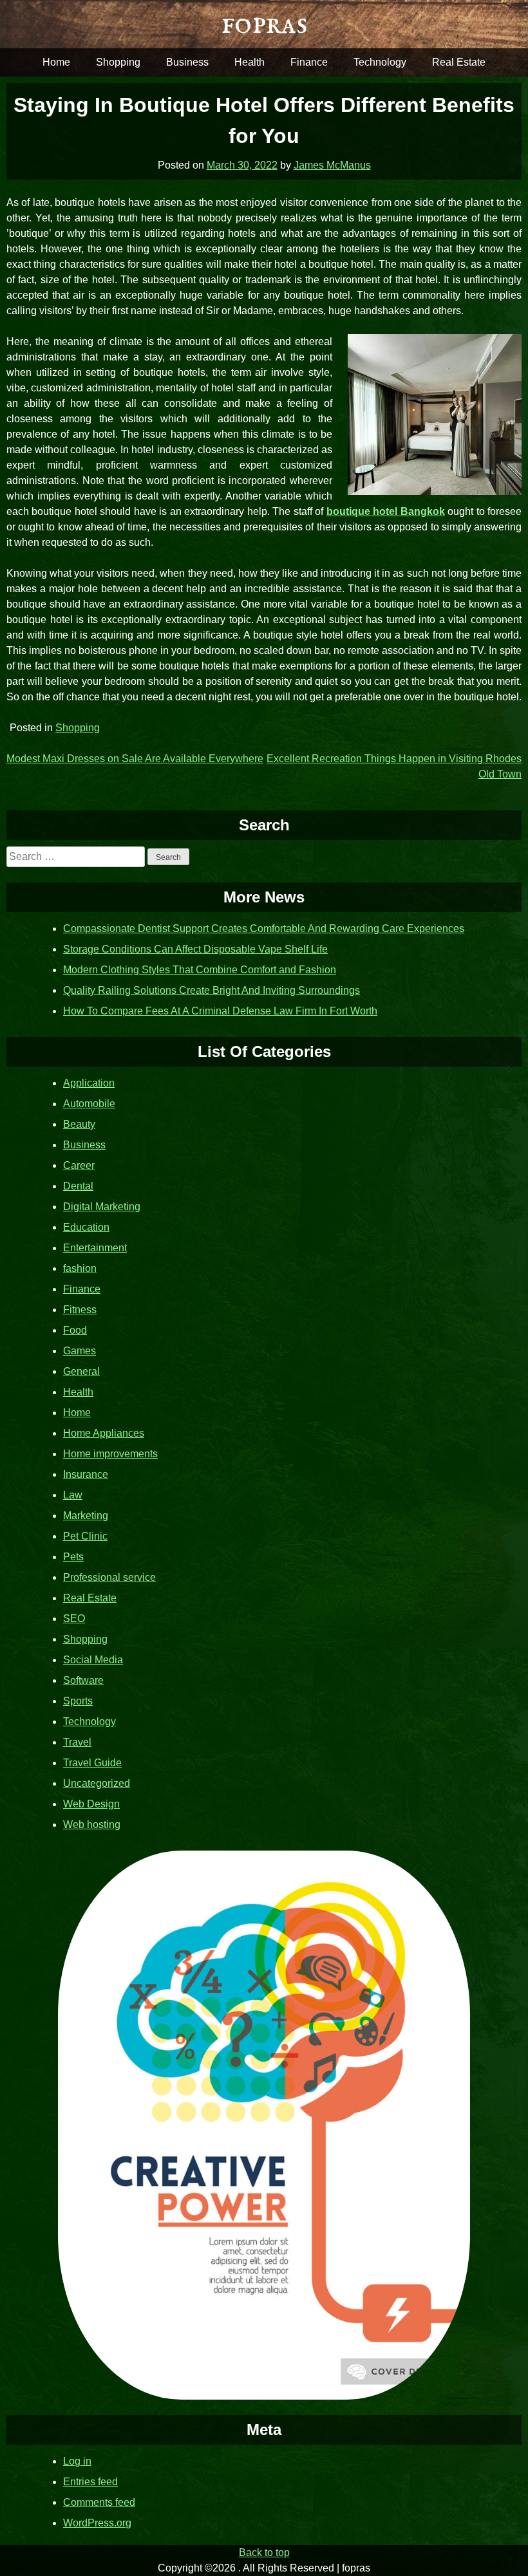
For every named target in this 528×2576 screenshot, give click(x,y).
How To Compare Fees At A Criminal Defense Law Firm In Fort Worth (220, 1011)
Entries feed (90, 2482)
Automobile (89, 1104)
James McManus (332, 165)
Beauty (79, 1124)
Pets (73, 1557)
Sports (78, 1701)
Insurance (86, 1474)
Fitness (80, 1310)
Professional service (109, 1577)
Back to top (264, 2553)
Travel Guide (92, 1763)
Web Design (91, 1804)
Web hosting (92, 1825)
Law (73, 1495)
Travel (77, 1742)
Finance (309, 62)
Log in (77, 2461)
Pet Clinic (85, 1536)
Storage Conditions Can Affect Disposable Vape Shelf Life (195, 949)
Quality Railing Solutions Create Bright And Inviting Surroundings (212, 990)
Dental (78, 1186)
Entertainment (95, 1248)
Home (56, 62)
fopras (264, 24)
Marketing (86, 1516)
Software (83, 1680)
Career (79, 1165)
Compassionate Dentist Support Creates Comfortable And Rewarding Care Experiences (264, 929)
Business (187, 62)
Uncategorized (97, 1783)
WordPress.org (97, 2523)
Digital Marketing (102, 1207)
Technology (380, 62)
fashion (80, 1268)
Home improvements (110, 1454)
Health (250, 62)
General (81, 1371)
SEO (74, 1619)
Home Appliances (104, 1433)
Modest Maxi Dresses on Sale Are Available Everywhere (135, 759)
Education (86, 1227)
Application (89, 1083)
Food (75, 1330)
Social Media (93, 1660)
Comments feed (99, 2502)
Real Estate (459, 62)
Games (80, 1351)
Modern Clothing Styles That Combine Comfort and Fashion (200, 970)
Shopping (118, 62)
